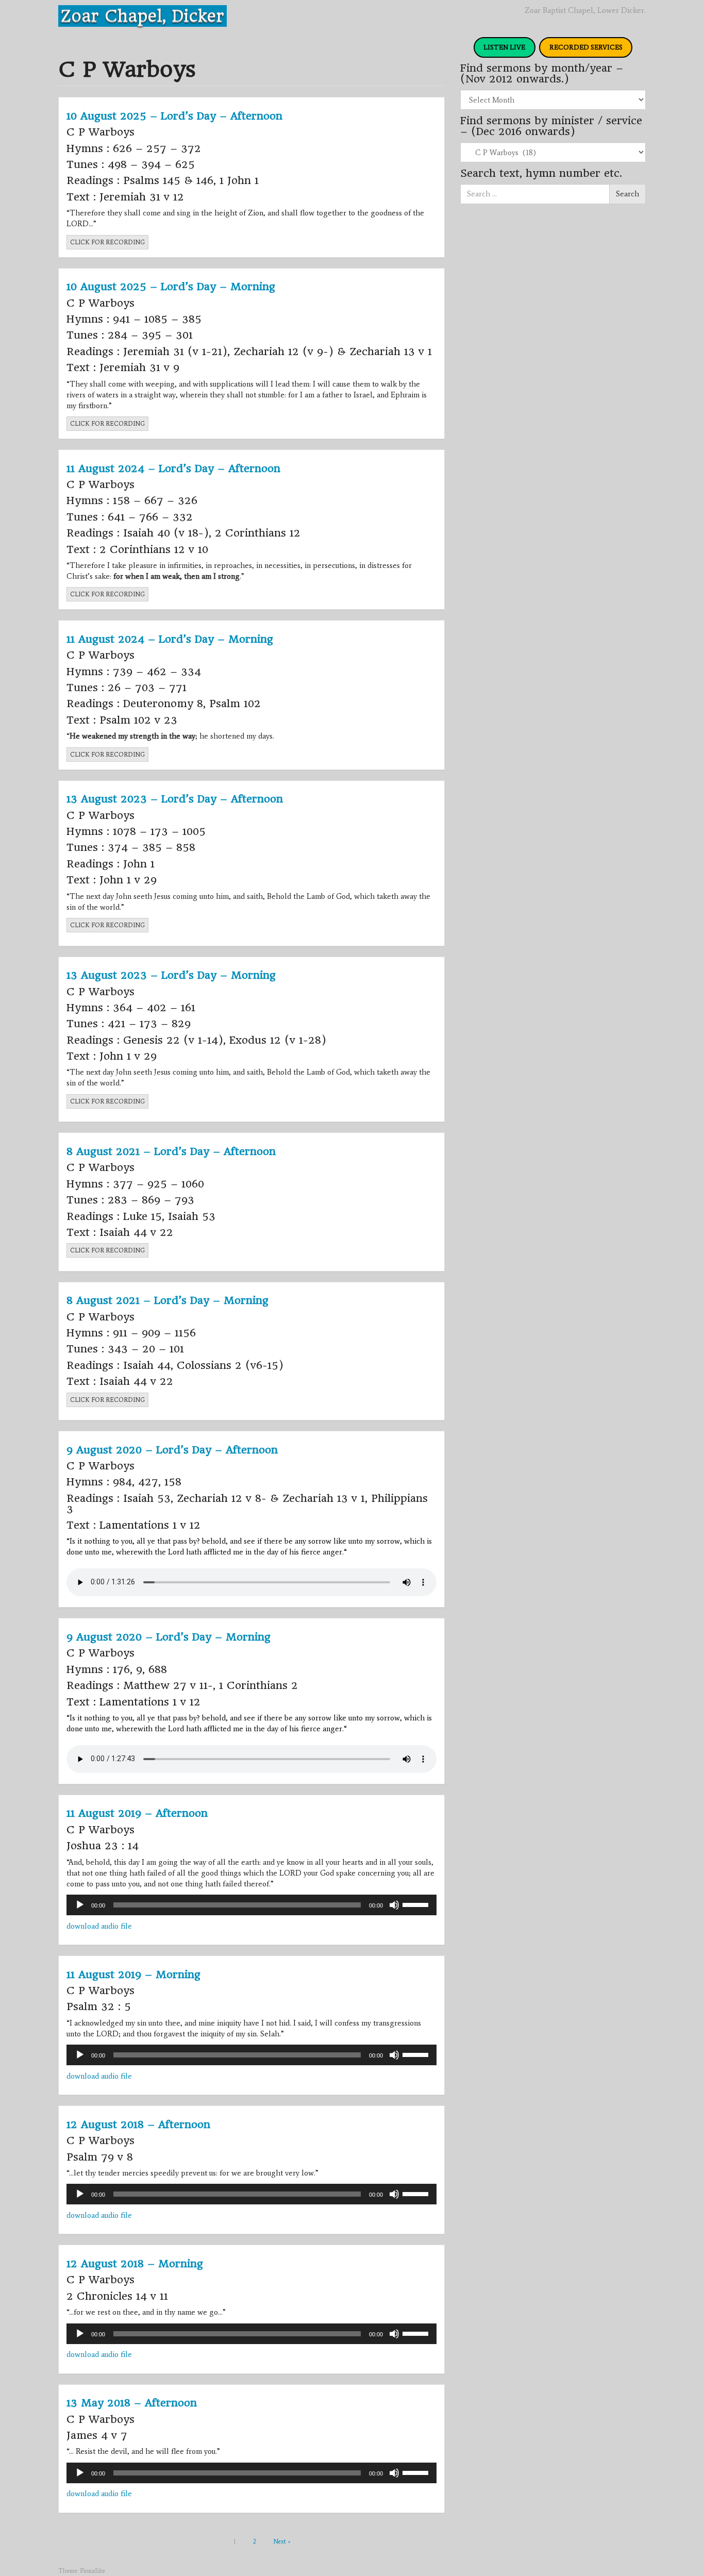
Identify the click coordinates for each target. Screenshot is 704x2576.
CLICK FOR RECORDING (107, 242)
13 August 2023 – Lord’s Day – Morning (171, 975)
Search (627, 194)
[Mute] (394, 1905)
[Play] (80, 1905)
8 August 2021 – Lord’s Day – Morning (167, 1300)
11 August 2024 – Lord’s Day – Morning (170, 639)
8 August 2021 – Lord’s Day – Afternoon (171, 1151)
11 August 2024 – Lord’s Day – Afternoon (173, 469)
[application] (252, 1905)
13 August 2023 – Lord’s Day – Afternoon (175, 799)
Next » (282, 2541)
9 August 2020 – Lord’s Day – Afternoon (172, 1450)
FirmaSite (93, 2571)
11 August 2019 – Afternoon (137, 1813)
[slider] (417, 1904)
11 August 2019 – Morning (133, 1975)
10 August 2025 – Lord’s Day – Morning (171, 287)
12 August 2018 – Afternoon (138, 2125)
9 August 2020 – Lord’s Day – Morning (169, 1637)
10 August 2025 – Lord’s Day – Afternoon (174, 116)
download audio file (99, 1926)
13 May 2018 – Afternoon (132, 2403)
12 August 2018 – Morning (135, 2264)
